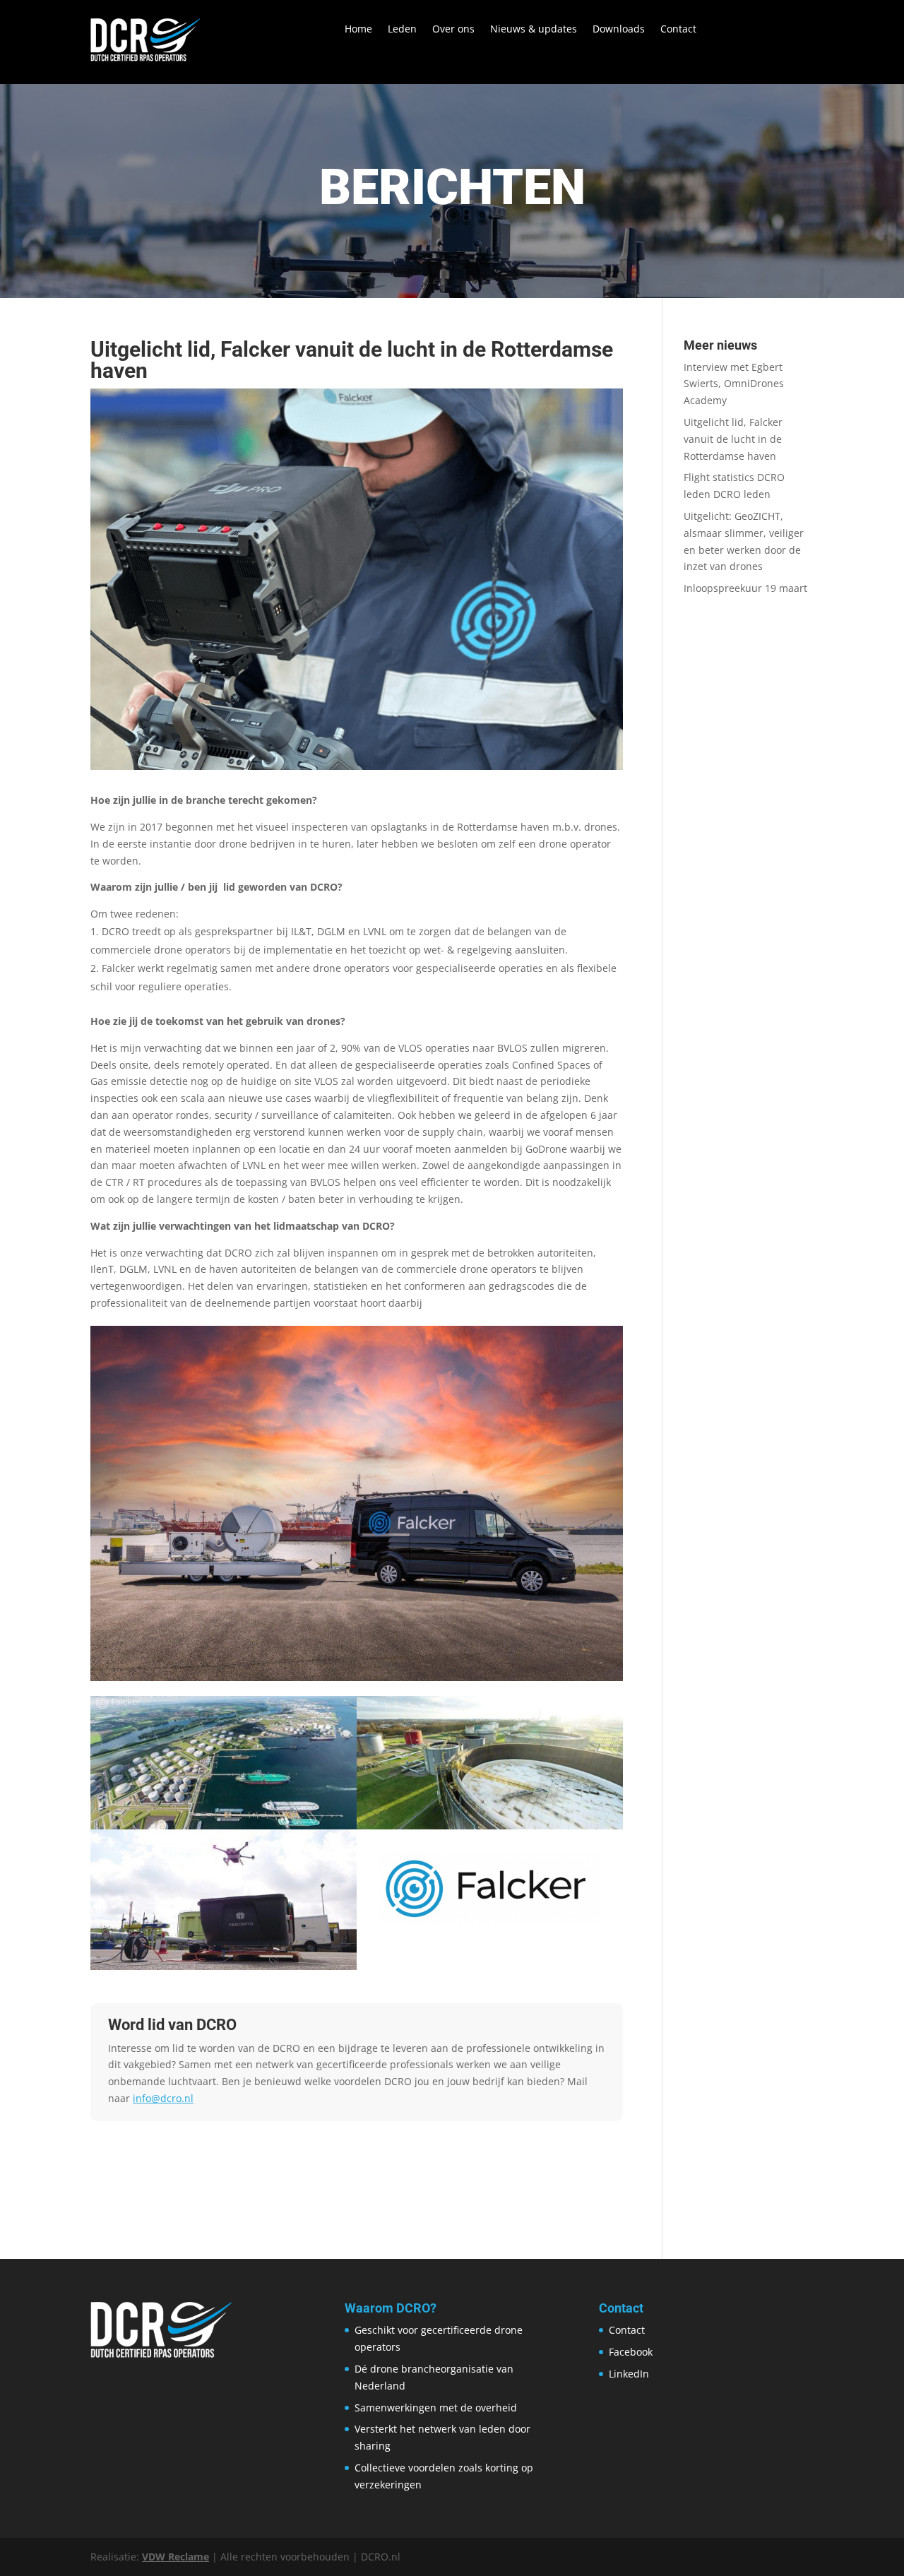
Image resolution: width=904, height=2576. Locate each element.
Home (358, 30)
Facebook (631, 2352)
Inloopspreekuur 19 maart (745, 588)
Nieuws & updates (534, 30)
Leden (402, 30)
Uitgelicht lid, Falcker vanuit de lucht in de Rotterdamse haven (733, 439)
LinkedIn (629, 2374)
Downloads (619, 30)
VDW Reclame (176, 2557)
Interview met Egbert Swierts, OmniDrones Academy (734, 384)
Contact (678, 30)
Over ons (453, 30)
